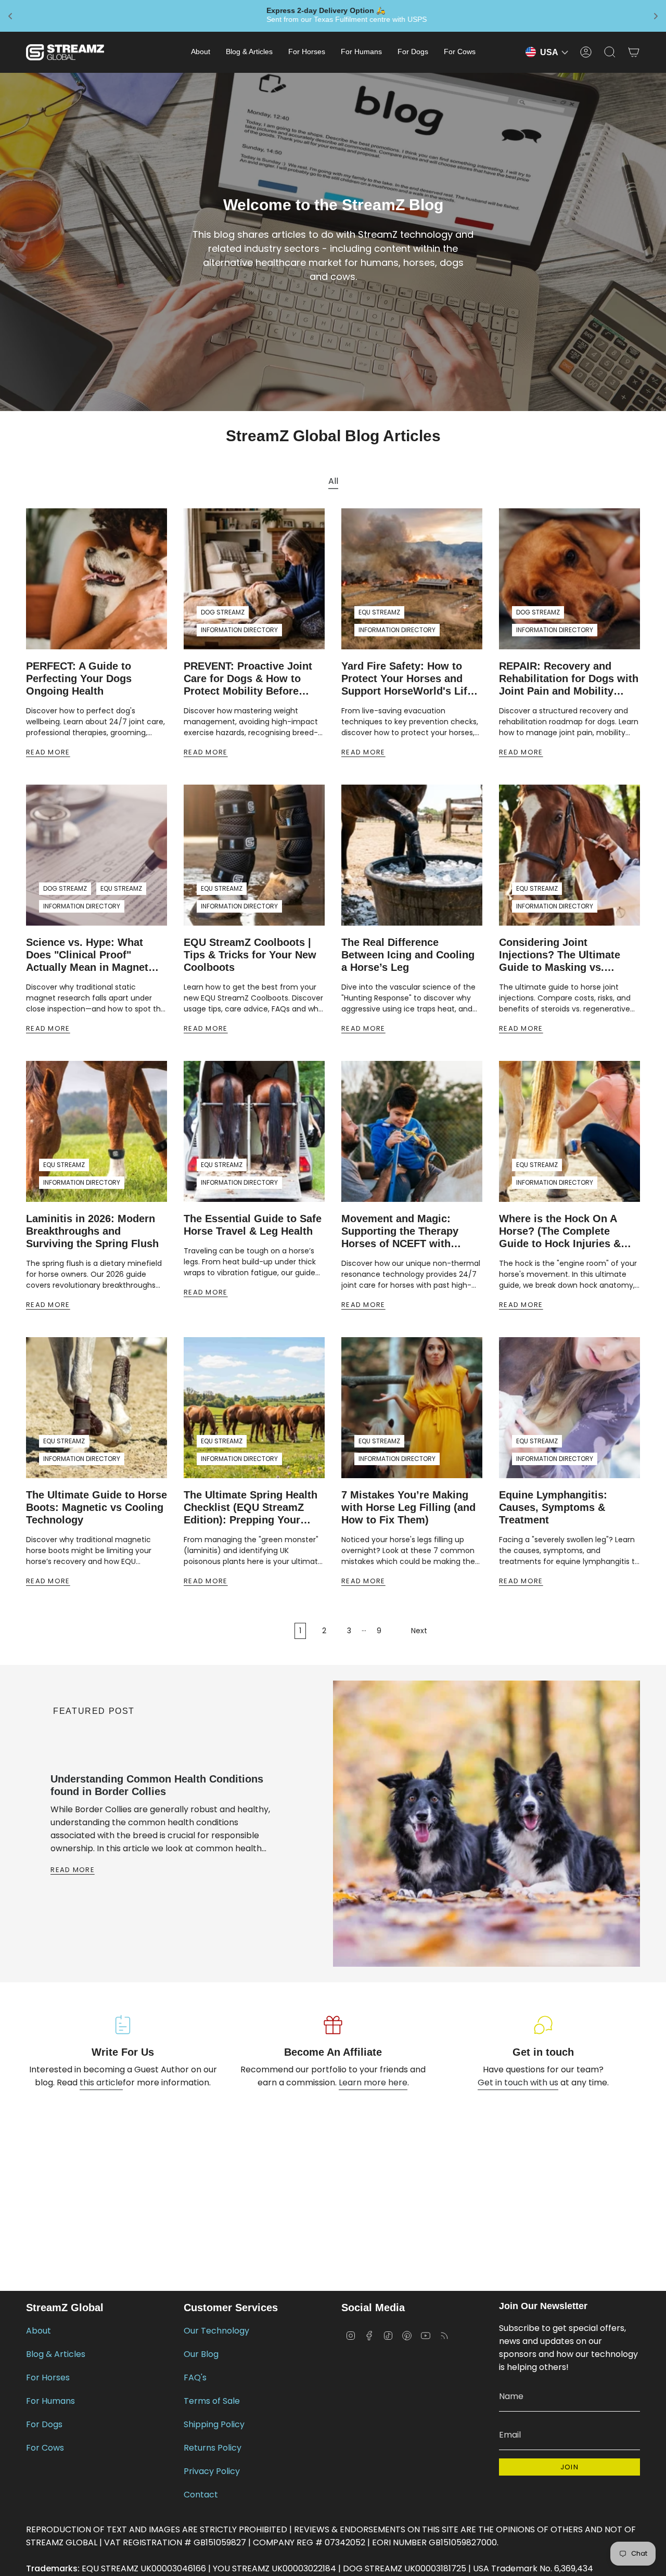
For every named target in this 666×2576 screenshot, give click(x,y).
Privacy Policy (212, 2471)
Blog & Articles (56, 2354)
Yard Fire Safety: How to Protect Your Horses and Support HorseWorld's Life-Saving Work (409, 679)
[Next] (108, 1946)
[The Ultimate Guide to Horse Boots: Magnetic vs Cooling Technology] (97, 1408)
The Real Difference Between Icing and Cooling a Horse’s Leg (408, 955)
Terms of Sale (212, 2401)
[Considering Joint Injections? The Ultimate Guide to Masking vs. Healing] (569, 855)
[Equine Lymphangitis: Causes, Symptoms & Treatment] (569, 1408)
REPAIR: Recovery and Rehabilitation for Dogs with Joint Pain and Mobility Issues (569, 679)
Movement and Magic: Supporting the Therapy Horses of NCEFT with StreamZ (400, 1231)
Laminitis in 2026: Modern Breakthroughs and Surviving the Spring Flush (92, 1231)
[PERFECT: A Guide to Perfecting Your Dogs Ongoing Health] (97, 579)
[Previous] (40, 1946)
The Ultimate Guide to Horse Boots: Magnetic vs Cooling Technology (97, 1507)
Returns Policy (213, 2448)
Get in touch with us (518, 2082)
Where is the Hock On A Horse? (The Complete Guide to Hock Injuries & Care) (560, 1231)
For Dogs (44, 2424)
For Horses (48, 2378)
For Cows (45, 2448)
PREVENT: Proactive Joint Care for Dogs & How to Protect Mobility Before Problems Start (248, 679)
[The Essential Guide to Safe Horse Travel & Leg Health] (254, 1131)
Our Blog (201, 2354)
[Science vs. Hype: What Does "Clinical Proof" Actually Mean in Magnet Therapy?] (97, 855)
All (333, 481)
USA (549, 52)
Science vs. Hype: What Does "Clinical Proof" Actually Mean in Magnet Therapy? (87, 955)
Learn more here (373, 2082)
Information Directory (239, 630)
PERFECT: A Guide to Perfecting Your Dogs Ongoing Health (79, 678)
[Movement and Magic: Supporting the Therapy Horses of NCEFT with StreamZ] (412, 1131)
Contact (201, 2495)
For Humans (50, 2401)
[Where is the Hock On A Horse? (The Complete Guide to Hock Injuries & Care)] (569, 1131)
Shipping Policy (214, 2424)
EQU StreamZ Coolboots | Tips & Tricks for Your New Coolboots (250, 955)
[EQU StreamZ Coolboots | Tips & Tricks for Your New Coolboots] (254, 855)
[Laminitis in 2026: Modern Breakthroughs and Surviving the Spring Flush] (97, 1131)
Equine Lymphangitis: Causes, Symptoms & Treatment (553, 1507)
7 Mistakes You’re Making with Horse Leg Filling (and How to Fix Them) (408, 1507)
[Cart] (634, 52)
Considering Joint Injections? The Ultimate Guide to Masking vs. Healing (560, 955)
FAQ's (195, 2378)
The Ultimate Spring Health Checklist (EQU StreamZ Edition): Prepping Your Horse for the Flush (251, 1508)
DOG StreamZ (223, 612)
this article (101, 2082)
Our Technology (216, 2331)
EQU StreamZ (379, 612)
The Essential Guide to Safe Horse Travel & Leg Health (253, 1225)
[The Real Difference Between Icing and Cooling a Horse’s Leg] (412, 855)
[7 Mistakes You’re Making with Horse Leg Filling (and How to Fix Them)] (412, 1408)
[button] (201, 52)
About (39, 2331)
